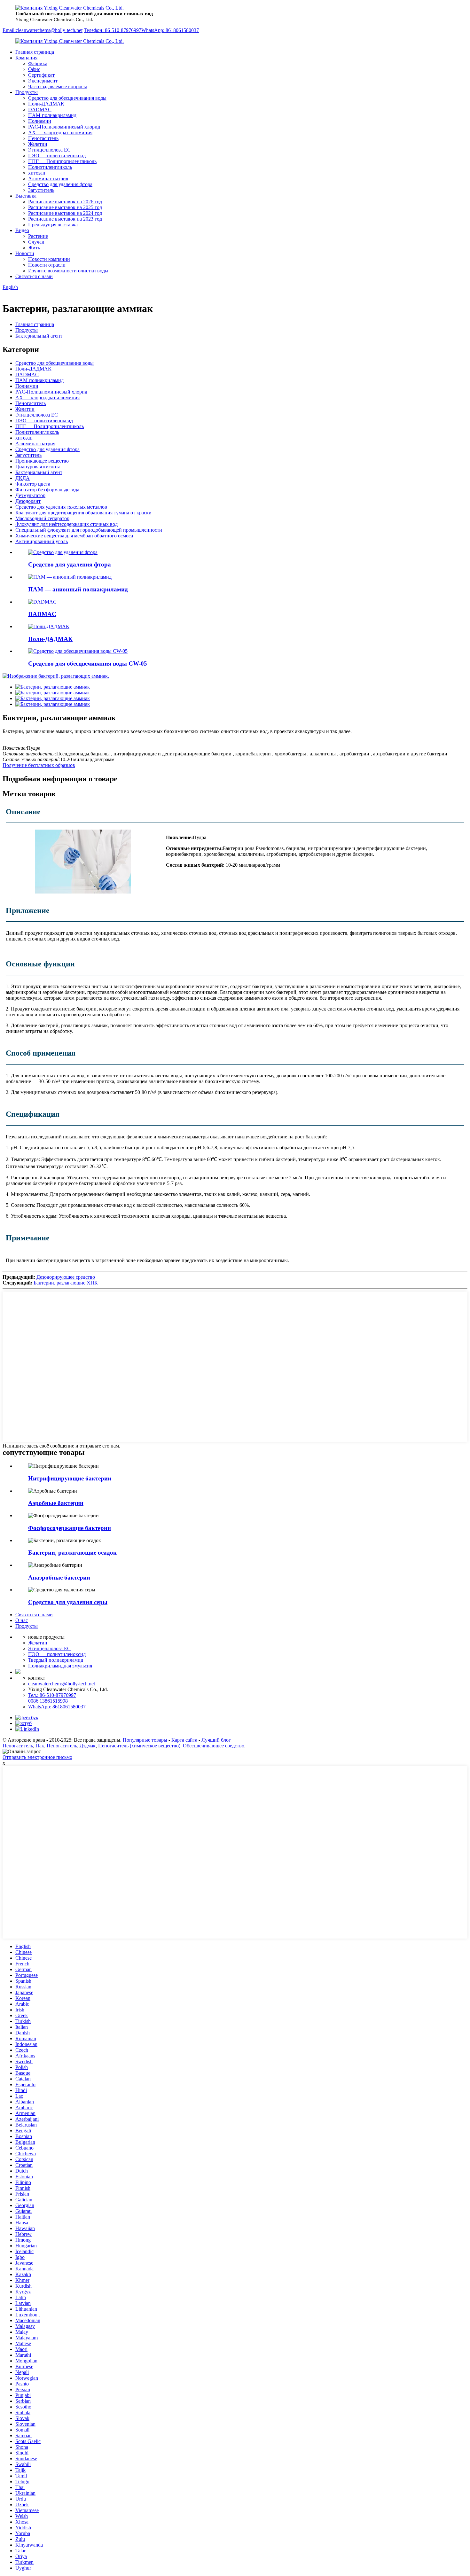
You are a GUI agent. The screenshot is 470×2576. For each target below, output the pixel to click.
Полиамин (40, 121)
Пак (40, 1746)
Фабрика (38, 63)
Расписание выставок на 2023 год (65, 219)
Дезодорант (28, 501)
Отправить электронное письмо (37, 1757)
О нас (22, 1620)
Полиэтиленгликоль (50, 167)
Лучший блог (216, 1740)
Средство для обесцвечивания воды (67, 98)
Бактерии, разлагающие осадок (72, 1553)
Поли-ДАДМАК (46, 104)
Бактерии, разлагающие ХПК (66, 1283)
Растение (38, 236)
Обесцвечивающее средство (214, 1746)
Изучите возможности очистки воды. (69, 271)
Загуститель (41, 190)
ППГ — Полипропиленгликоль (62, 161)
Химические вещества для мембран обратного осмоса (74, 536)
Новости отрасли (47, 265)
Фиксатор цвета (33, 484)
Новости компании (49, 259)
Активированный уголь (42, 541)
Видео (22, 230)
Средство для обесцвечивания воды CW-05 (88, 664)
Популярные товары (145, 1740)
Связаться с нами (34, 276)
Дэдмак (88, 1746)
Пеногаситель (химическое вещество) (139, 1746)
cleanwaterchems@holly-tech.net (62, 1684)
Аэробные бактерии (56, 1503)
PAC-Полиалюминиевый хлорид (64, 127)
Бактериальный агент (39, 336)
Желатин (38, 144)
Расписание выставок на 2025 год (65, 207)
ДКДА (23, 478)
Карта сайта (184, 1740)
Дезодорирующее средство (66, 1277)
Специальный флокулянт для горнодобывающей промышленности (89, 530)
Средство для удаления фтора (60, 184)
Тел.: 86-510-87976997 (52, 1695)
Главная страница (35, 52)
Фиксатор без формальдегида (47, 490)
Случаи (36, 242)
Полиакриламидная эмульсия (60, 1666)
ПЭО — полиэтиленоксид (57, 156)
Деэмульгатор (30, 495)
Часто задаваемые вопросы (58, 86)
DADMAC (40, 109)
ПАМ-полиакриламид (52, 115)
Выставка (26, 196)
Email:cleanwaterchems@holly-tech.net (43, 30)
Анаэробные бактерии (59, 1577)
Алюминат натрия (48, 179)
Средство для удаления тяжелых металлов (61, 507)
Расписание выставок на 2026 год (65, 202)
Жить (34, 248)
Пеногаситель (43, 138)
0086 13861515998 (48, 1701)
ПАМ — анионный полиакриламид (78, 589)
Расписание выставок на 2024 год (65, 213)
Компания (26, 58)
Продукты (27, 92)
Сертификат (41, 75)
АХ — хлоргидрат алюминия (60, 133)
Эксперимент (43, 81)
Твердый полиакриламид (56, 1660)
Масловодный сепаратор (42, 518)
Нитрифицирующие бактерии (70, 1478)
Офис (34, 69)
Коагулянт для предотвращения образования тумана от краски (83, 513)
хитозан (37, 173)
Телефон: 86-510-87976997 (113, 30)
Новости (25, 253)
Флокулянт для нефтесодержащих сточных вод (67, 524)
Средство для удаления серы (68, 1602)
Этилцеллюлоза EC (49, 150)
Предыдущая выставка (53, 225)
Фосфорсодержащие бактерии (70, 1528)
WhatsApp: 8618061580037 (170, 30)
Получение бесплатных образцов (39, 765)
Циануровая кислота (38, 467)
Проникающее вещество (42, 461)
